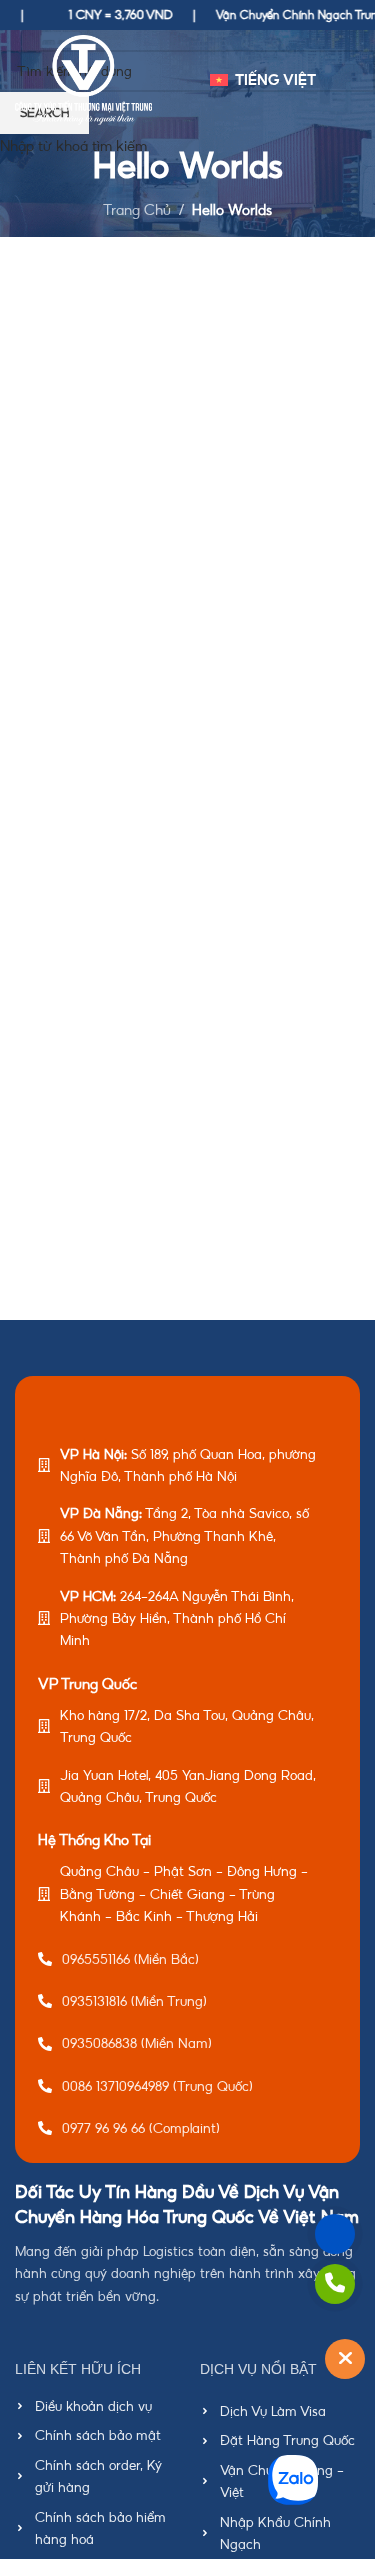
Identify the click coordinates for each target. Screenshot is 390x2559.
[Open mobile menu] (352, 80)
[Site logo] (83, 79)
